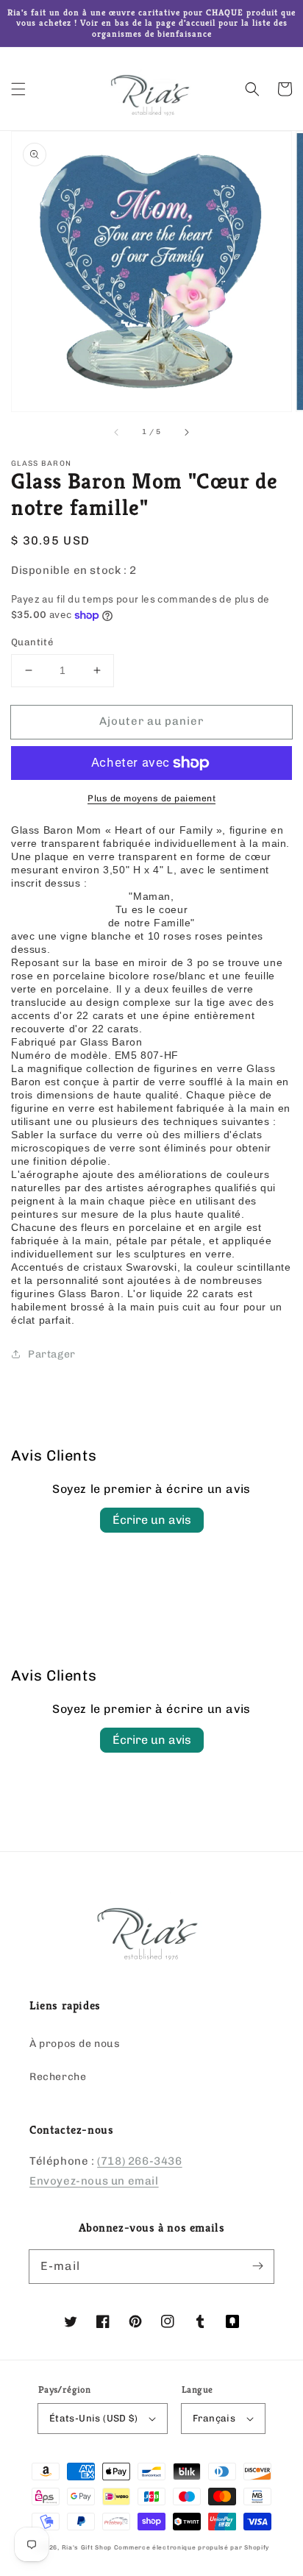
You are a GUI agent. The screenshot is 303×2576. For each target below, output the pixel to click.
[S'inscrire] (257, 2266)
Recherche (58, 2077)
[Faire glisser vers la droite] (186, 432)
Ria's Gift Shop (87, 2547)
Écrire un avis (152, 1520)
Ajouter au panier (151, 721)
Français (214, 2418)
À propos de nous (75, 2044)
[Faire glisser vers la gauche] (117, 432)
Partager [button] (52, 1354)
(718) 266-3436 (139, 2161)
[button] (18, 89)
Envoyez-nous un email (94, 2181)
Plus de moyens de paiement (151, 798)
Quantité (32, 642)
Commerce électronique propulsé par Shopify (192, 2547)
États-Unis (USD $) (93, 2418)
